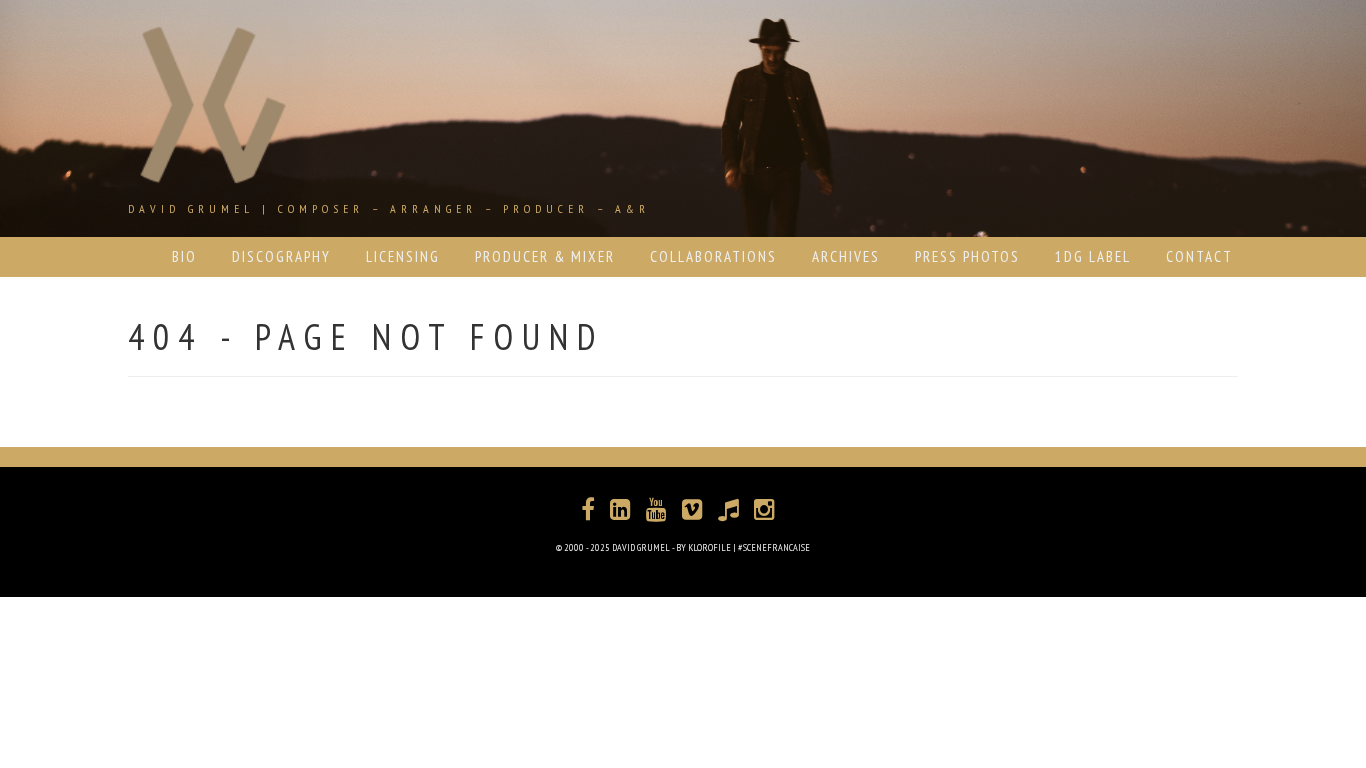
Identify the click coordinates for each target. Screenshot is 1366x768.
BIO (184, 256)
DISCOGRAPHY (281, 256)
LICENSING (403, 256)
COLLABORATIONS (713, 256)
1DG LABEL (1093, 256)
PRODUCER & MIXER (545, 256)
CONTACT (1199, 256)
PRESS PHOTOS (967, 256)
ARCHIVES (846, 256)
